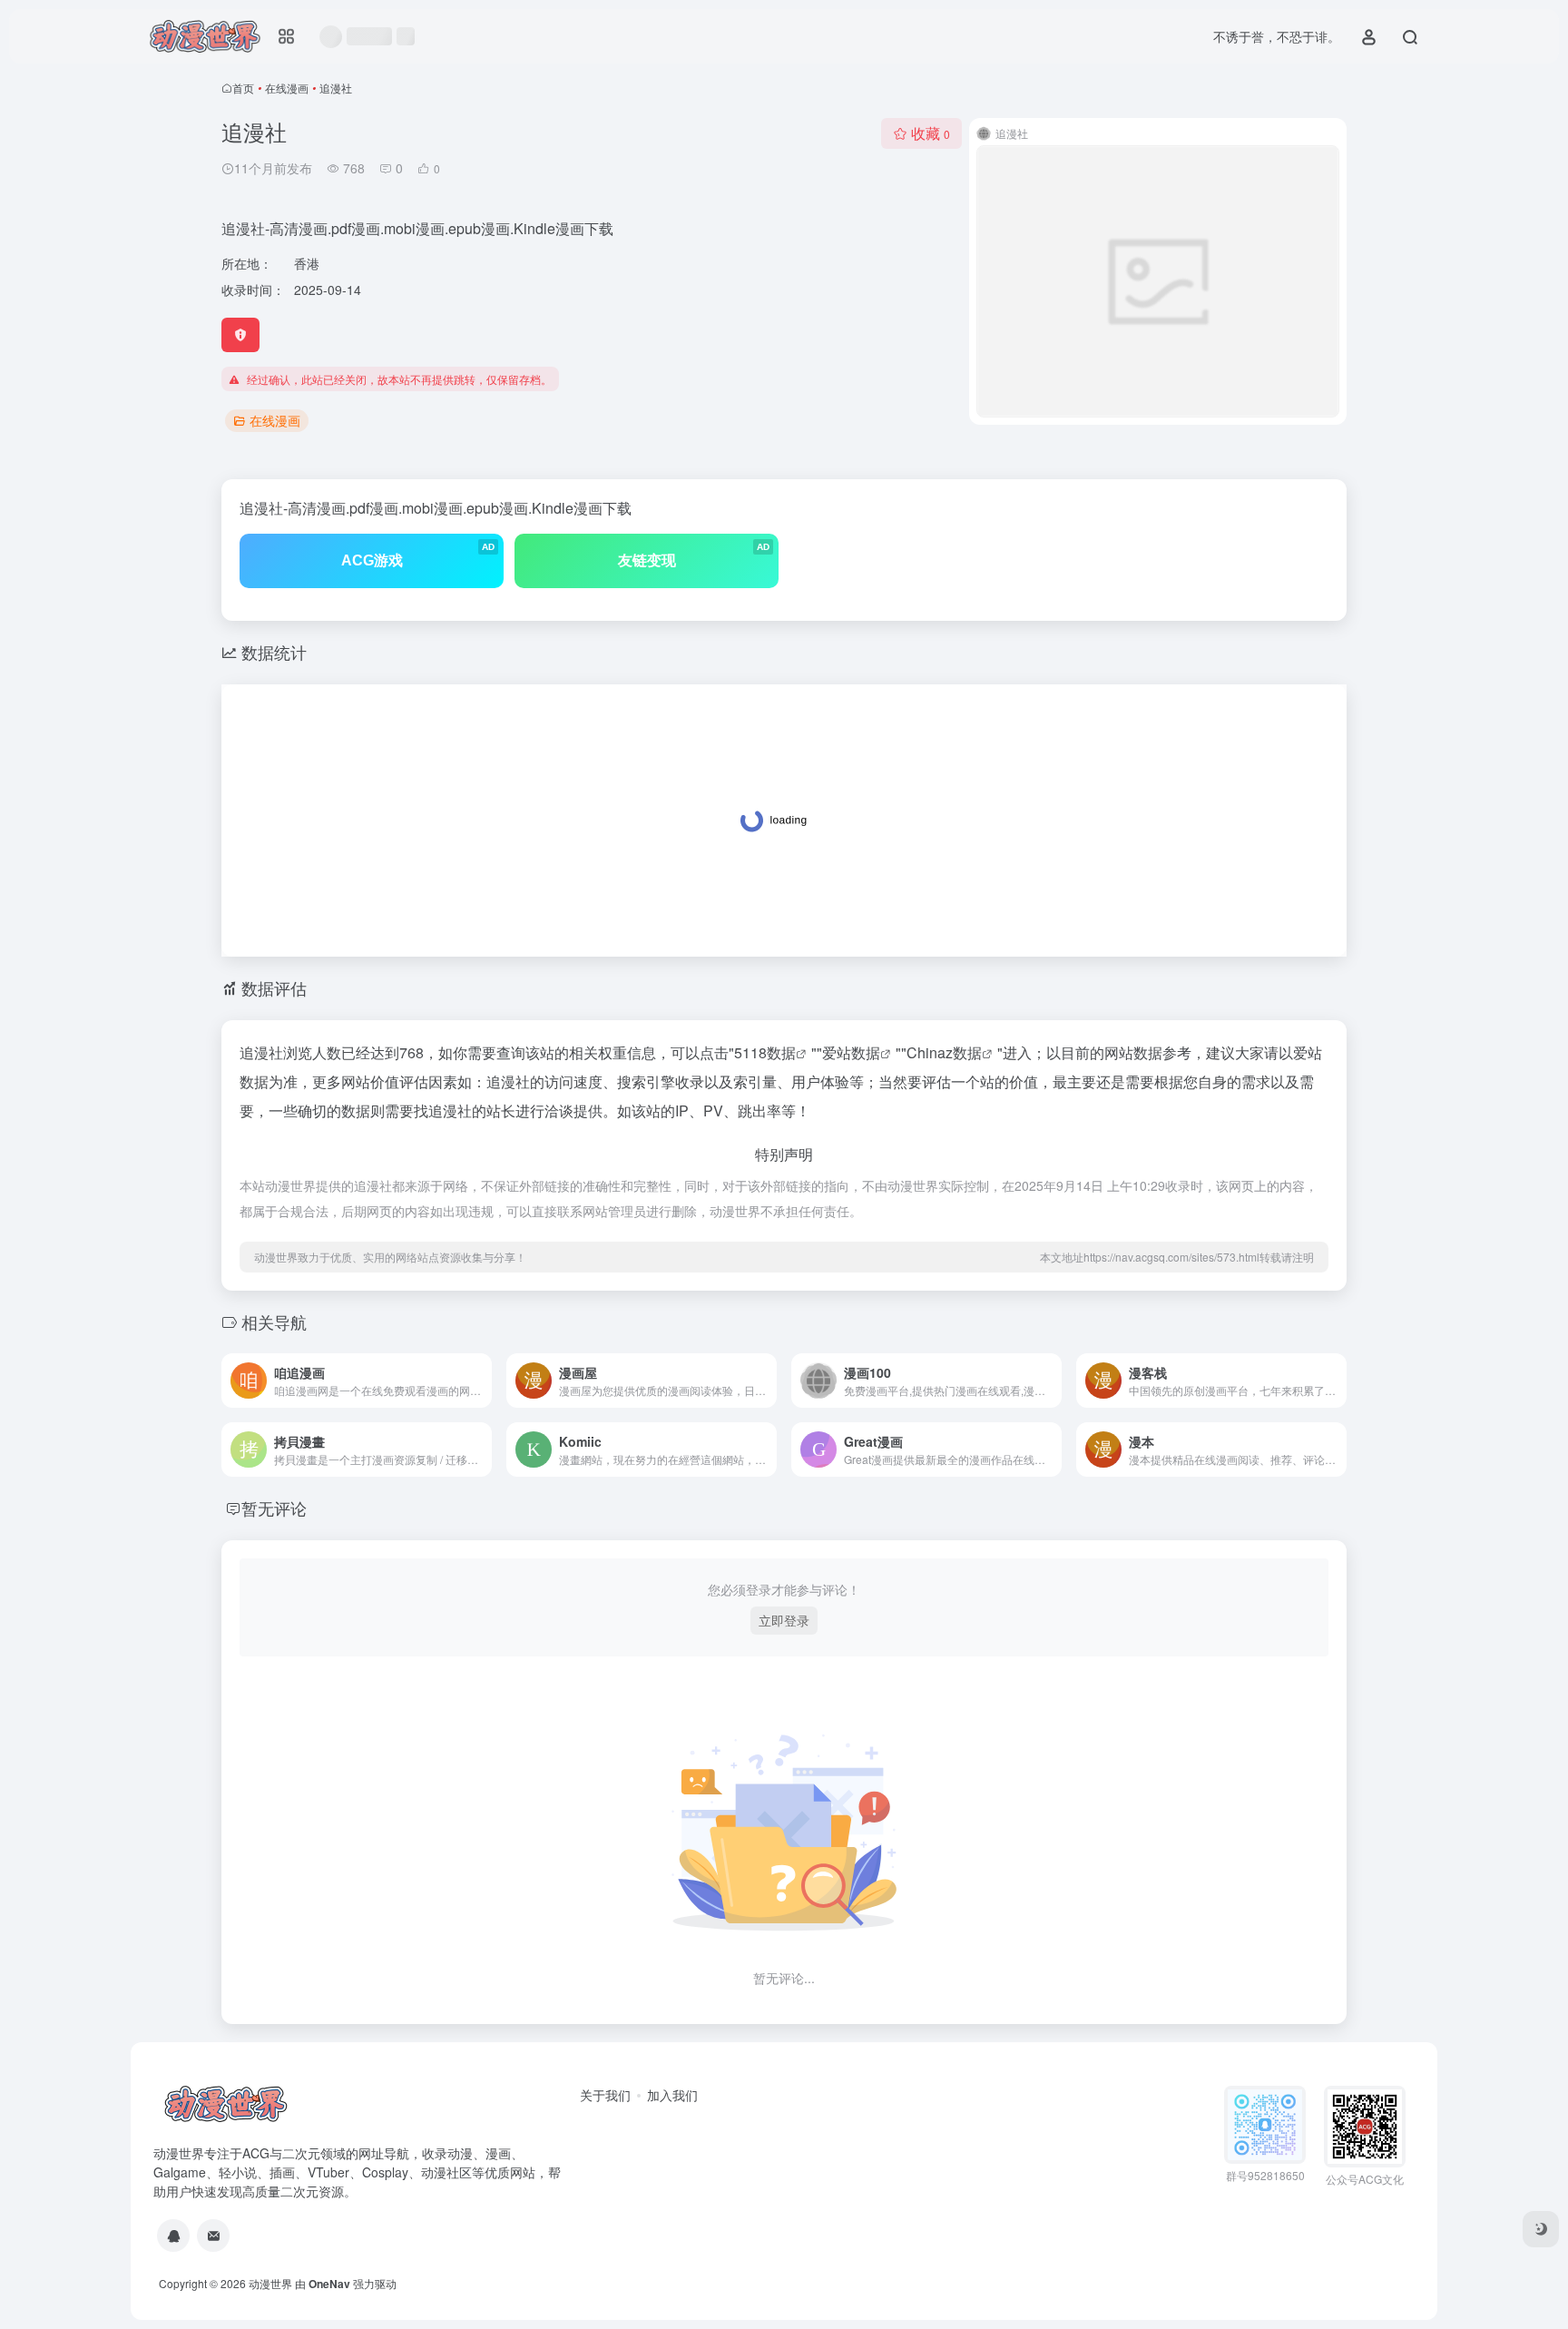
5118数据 (765, 1052)
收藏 (931, 133)
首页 (243, 88)
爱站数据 (851, 1052)
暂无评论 (274, 1508)
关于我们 (605, 2095)
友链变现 (694, 555)
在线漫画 (287, 88)
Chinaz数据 (944, 1052)
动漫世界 (270, 2283)
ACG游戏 (418, 555)
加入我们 (672, 2095)
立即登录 (784, 1620)
